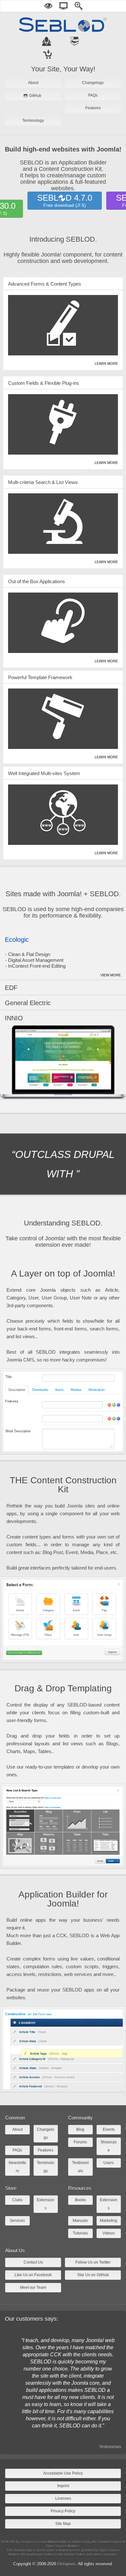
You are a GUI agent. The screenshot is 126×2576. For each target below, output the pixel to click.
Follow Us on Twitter (93, 2262)
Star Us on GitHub (93, 2275)
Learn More (106, 363)
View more (111, 975)
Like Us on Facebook (33, 2275)
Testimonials (110, 2447)
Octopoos (67, 2564)
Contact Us (33, 2262)
